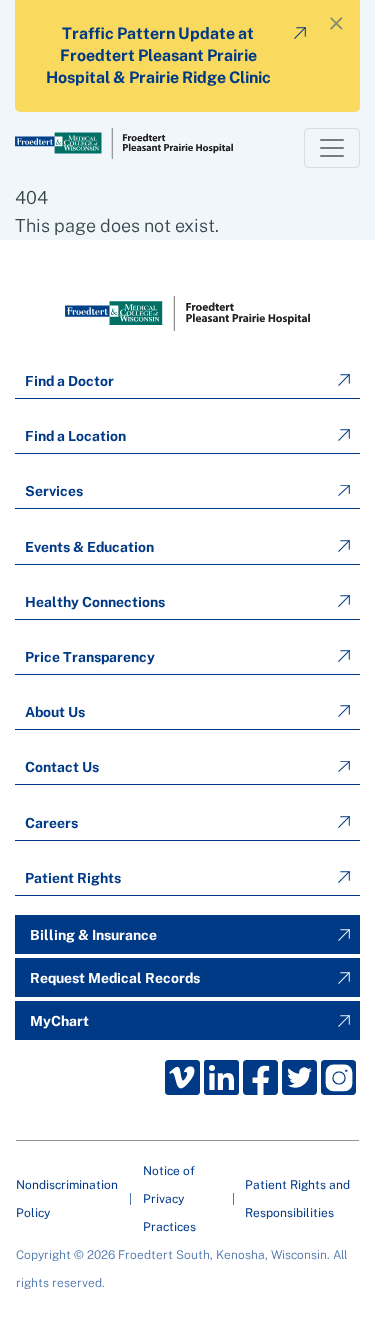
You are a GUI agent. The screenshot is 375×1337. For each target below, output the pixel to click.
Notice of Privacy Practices (169, 1199)
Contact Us (62, 767)
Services (54, 491)
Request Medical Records (115, 978)
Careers (51, 823)
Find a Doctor (69, 381)
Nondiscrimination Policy (67, 1199)
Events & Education (89, 547)
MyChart (59, 1021)
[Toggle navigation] (332, 148)
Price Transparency (90, 657)
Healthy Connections (95, 602)
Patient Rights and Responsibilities (297, 1199)
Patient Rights (73, 878)
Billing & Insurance (93, 935)
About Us (55, 712)
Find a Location (75, 436)
